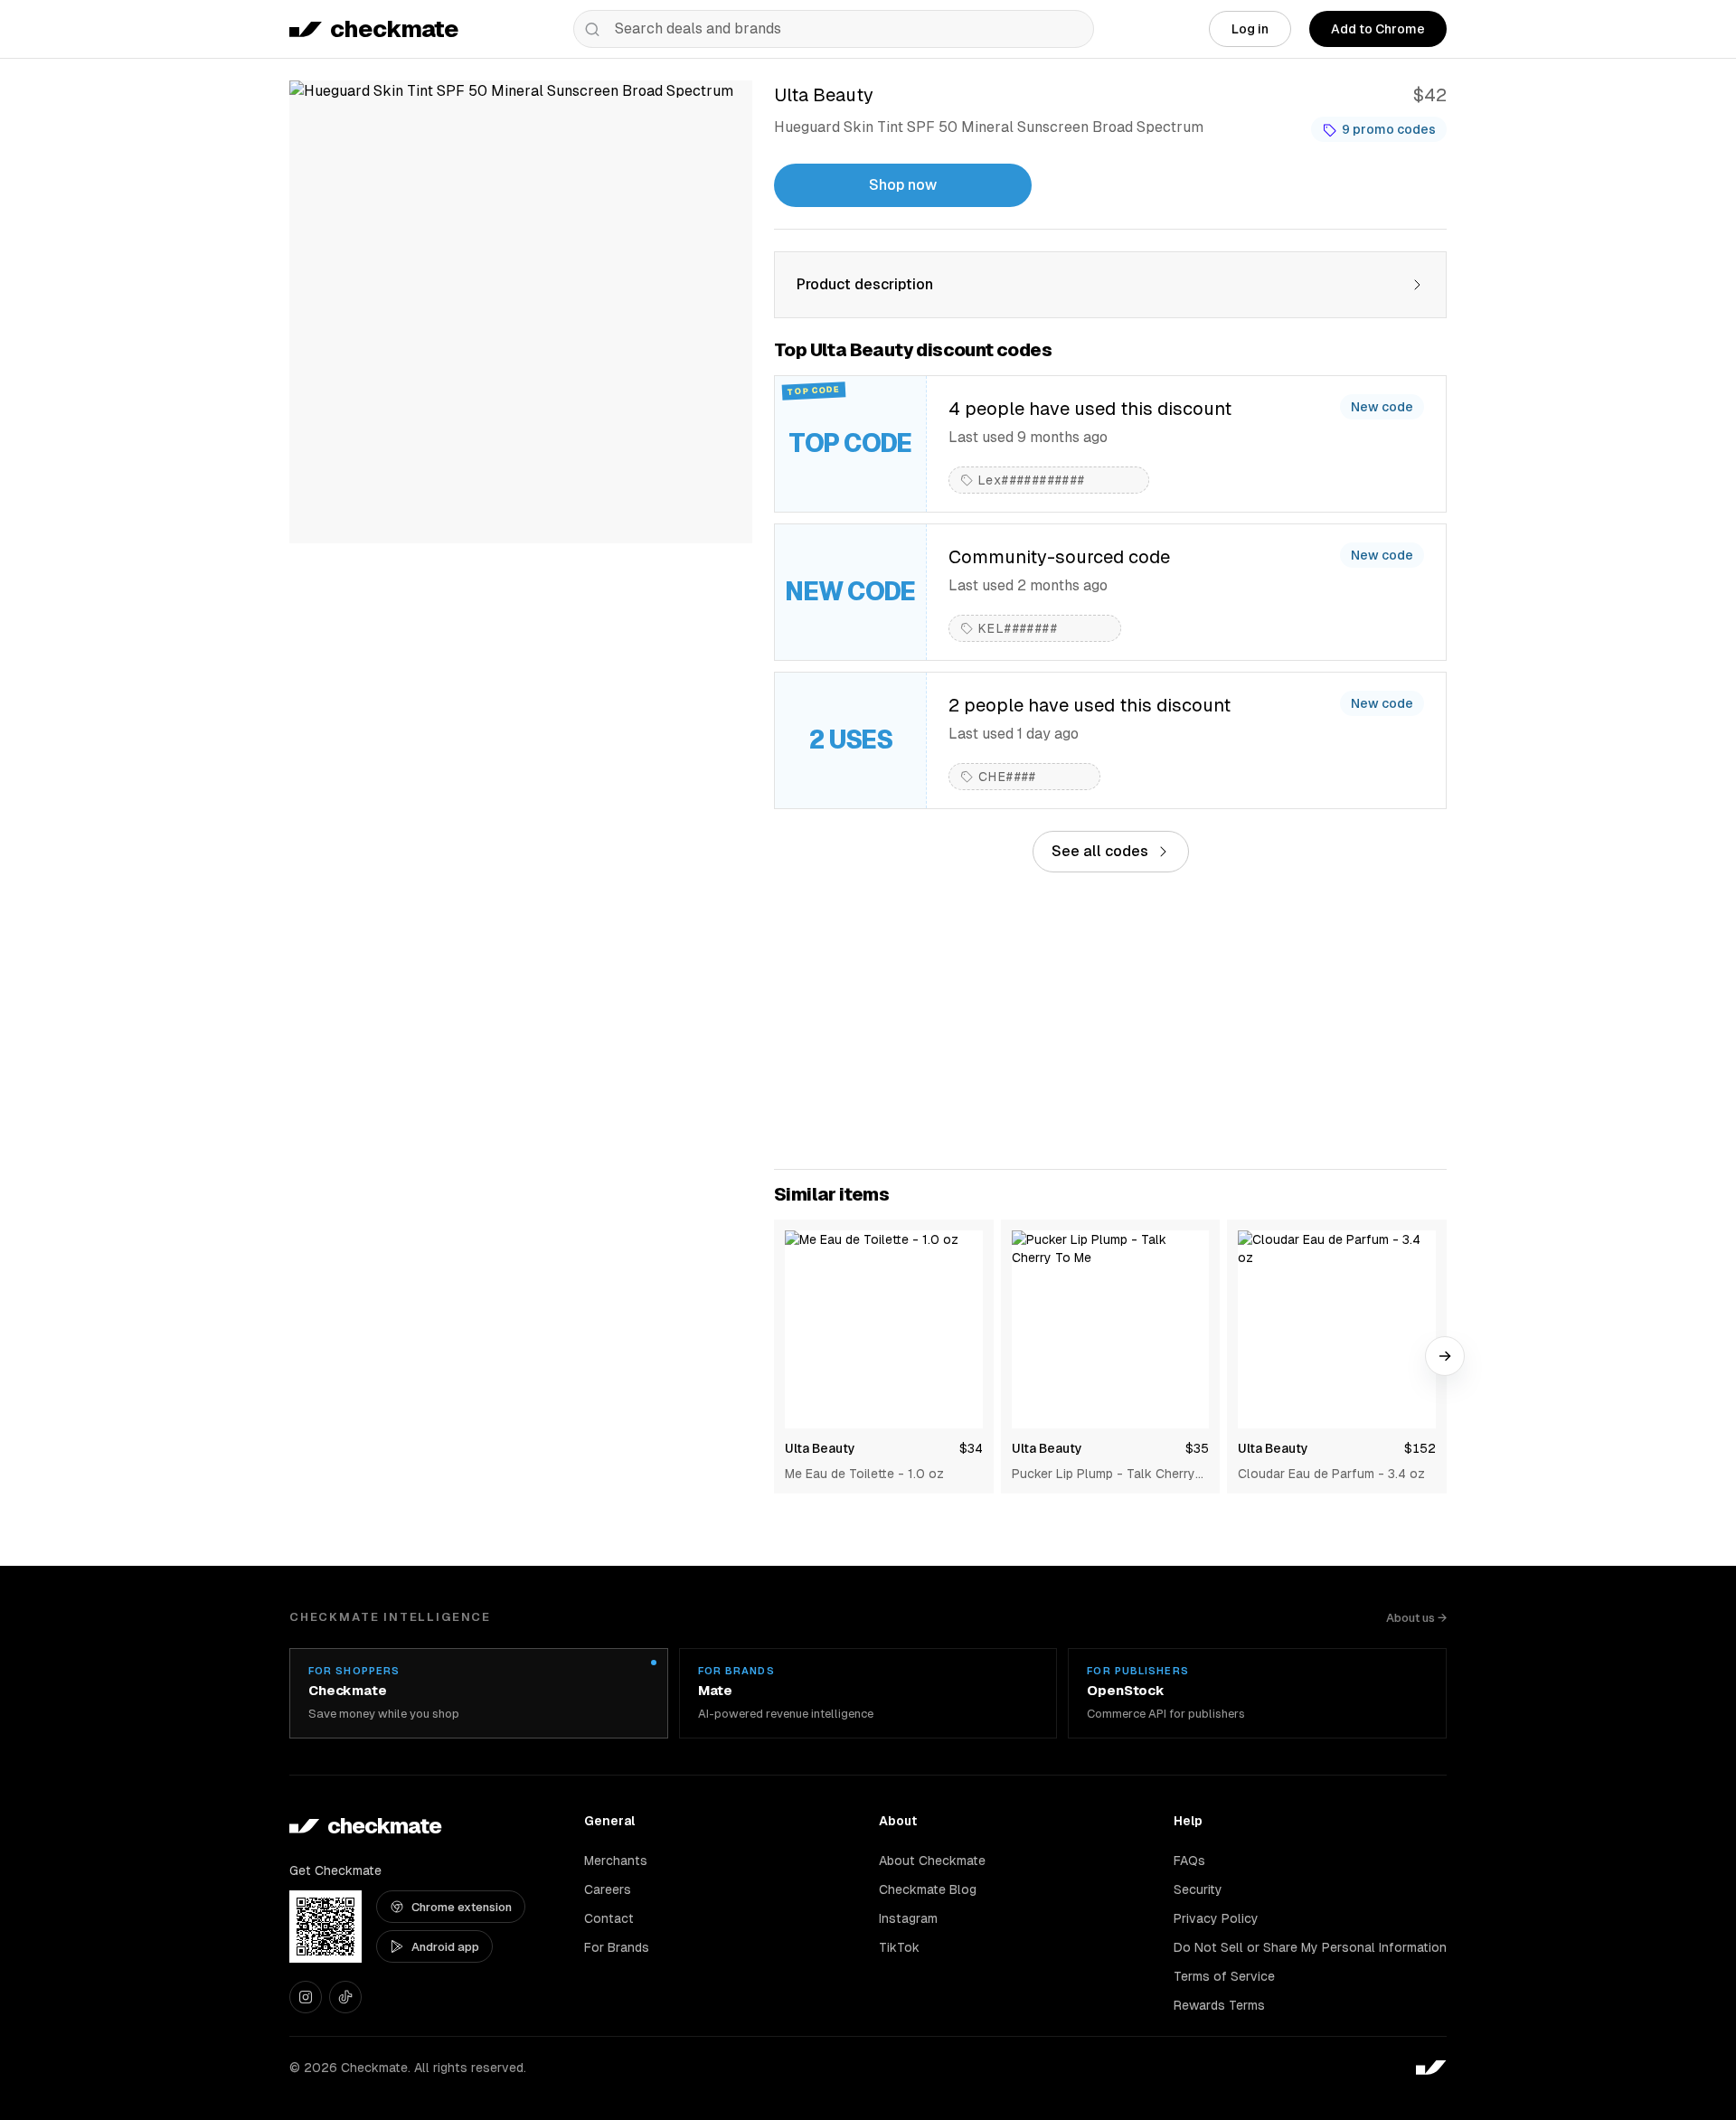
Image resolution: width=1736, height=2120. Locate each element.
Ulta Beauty (820, 1448)
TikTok (899, 1947)
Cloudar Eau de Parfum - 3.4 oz (1331, 1474)
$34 (971, 1448)
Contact (609, 1918)
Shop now (903, 185)
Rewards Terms (1219, 2005)
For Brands (617, 1947)
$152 (1420, 1448)
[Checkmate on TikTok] (345, 1997)
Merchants (616, 1861)
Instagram (908, 1918)
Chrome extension (462, 1907)
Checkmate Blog (928, 1889)
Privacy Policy (1216, 1918)
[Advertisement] (1110, 1021)
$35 (1197, 1448)
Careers (608, 1889)
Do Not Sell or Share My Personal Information (1310, 1947)
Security (1198, 1889)
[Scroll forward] (1445, 1356)
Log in (1250, 29)
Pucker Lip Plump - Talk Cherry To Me (1104, 1475)
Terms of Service (1224, 1976)
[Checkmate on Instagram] (306, 1997)
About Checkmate (932, 1861)
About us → (1416, 1618)
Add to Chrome (1378, 29)
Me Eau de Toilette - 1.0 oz (864, 1474)
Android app (445, 1947)
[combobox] (834, 29)
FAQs (1189, 1861)
